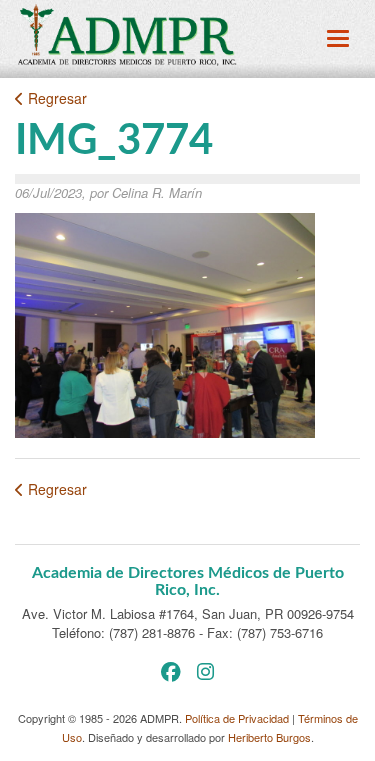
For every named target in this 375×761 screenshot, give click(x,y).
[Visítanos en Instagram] (205, 670)
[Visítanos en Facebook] (171, 670)
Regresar (55, 98)
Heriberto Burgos (269, 737)
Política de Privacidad (237, 718)
